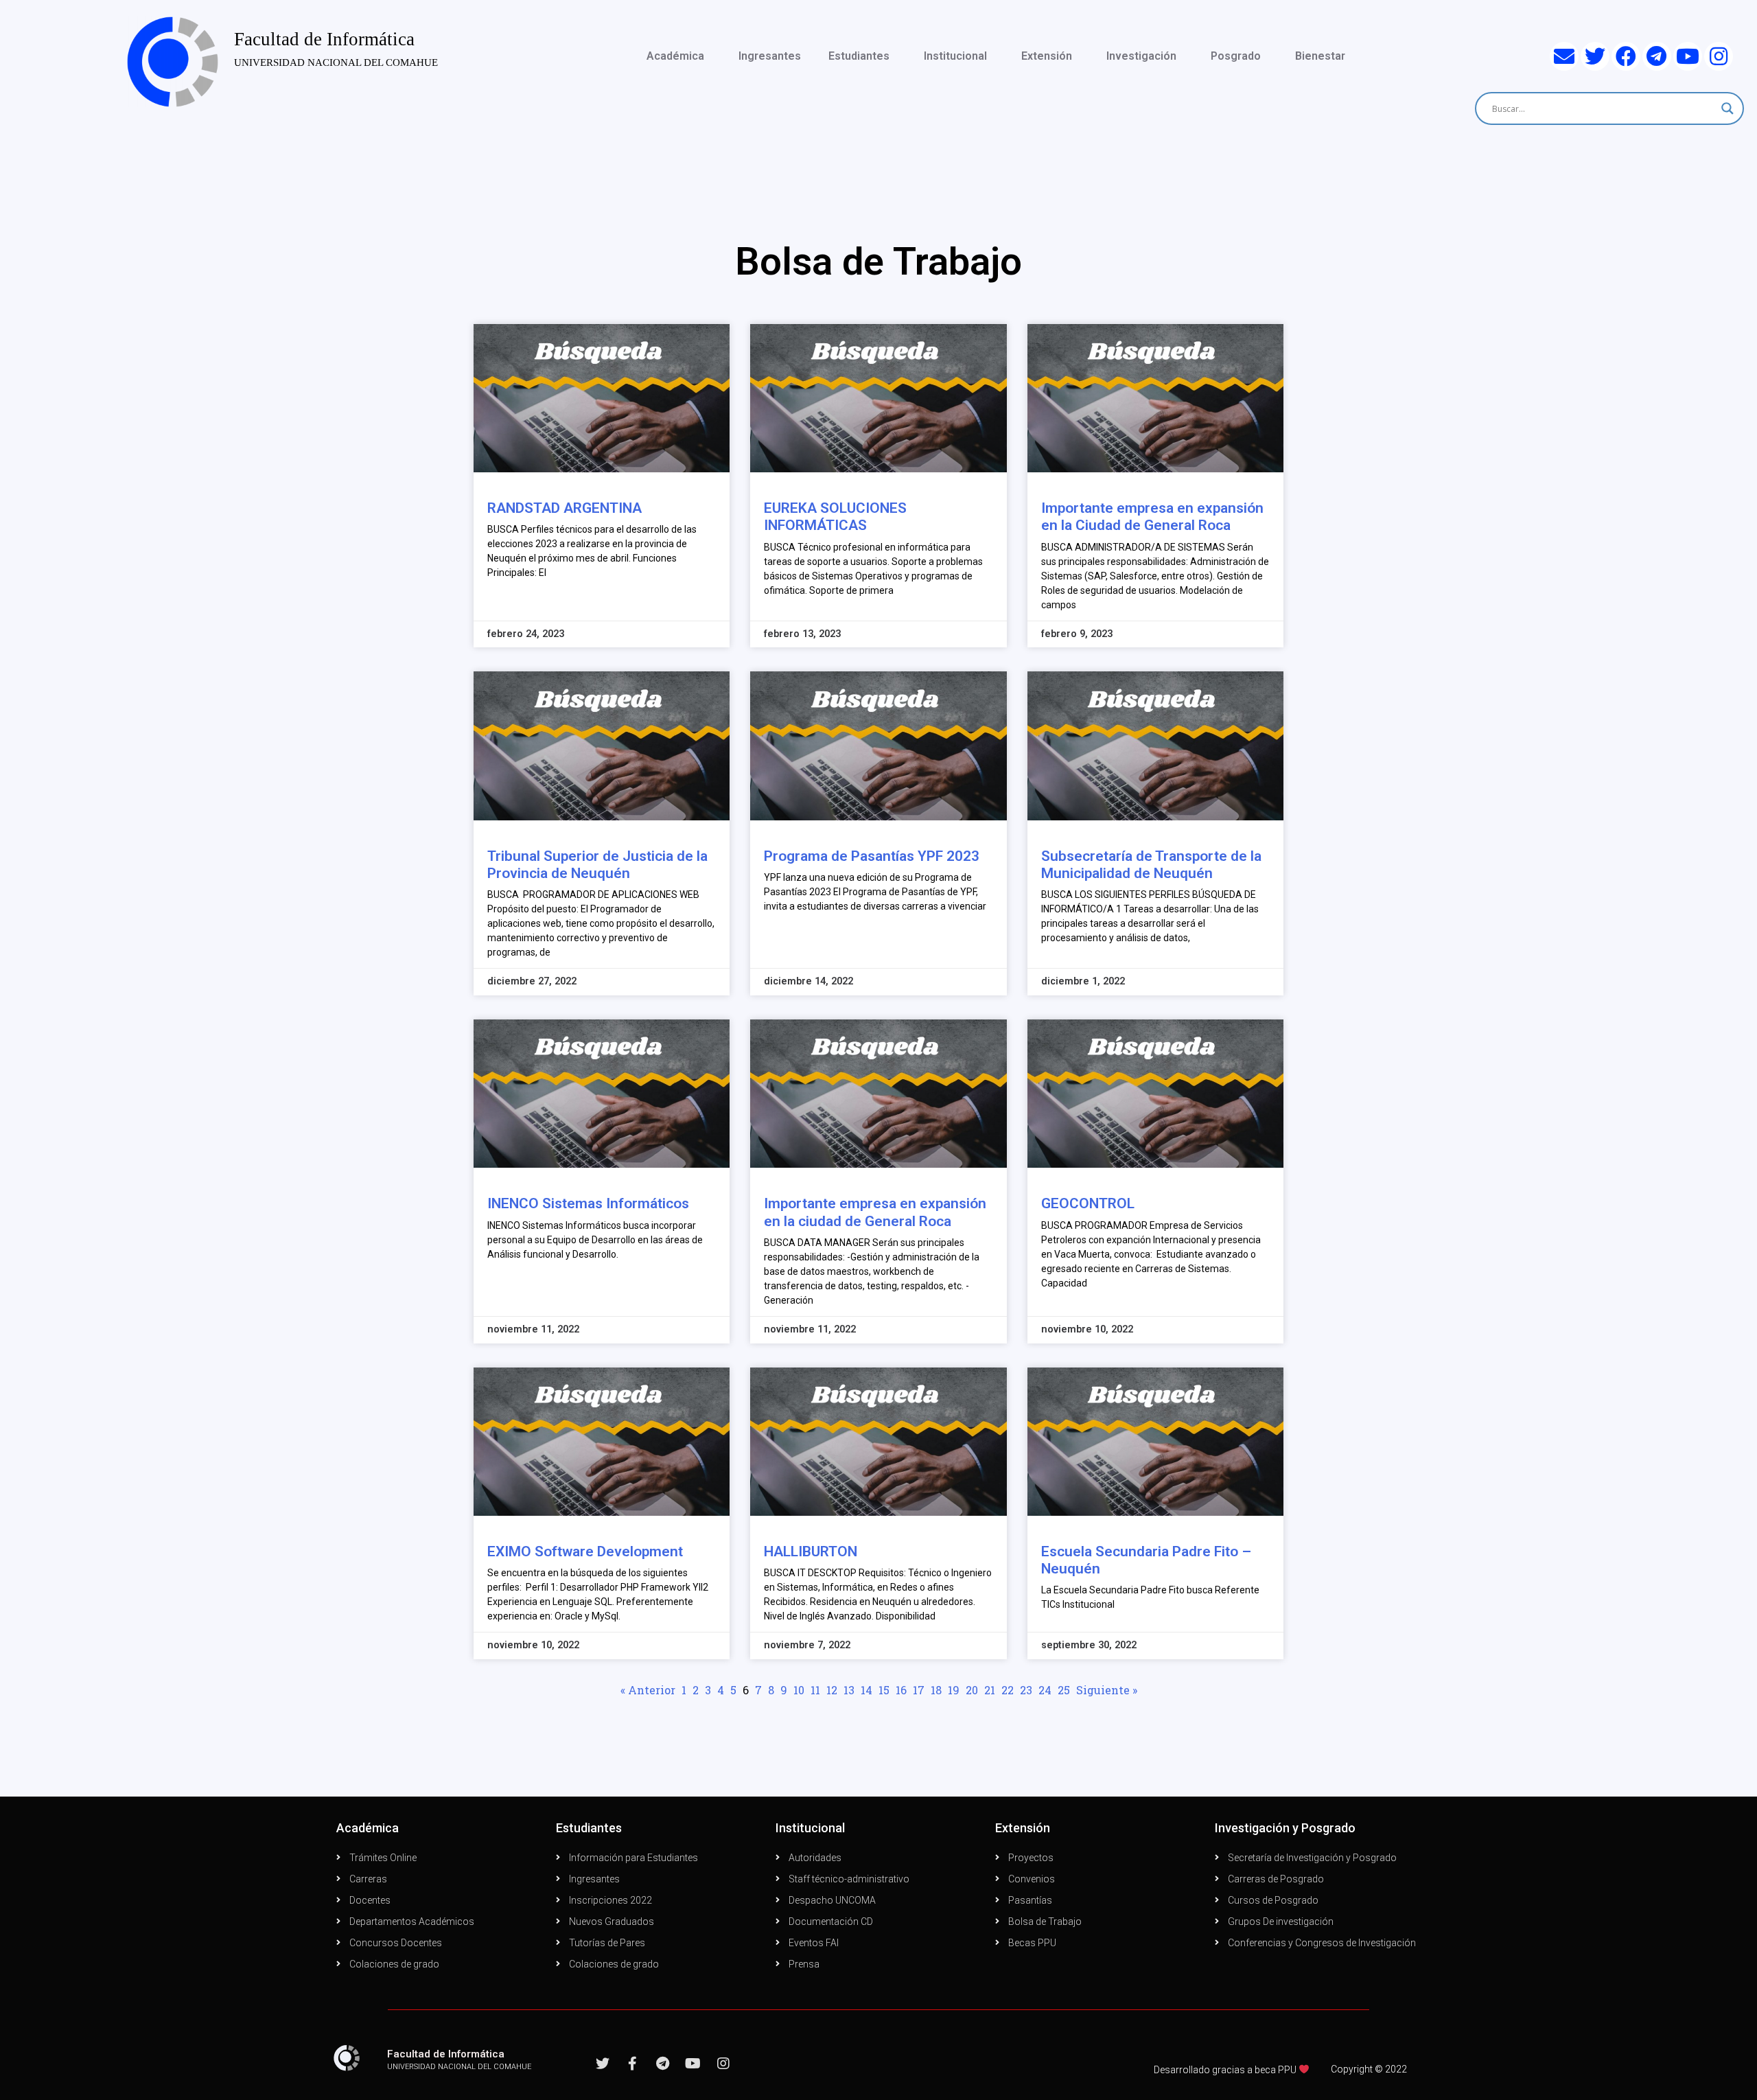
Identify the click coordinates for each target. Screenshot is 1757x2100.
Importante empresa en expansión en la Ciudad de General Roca (1152, 517)
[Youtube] (1688, 56)
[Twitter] (1595, 56)
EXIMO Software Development (585, 1551)
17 (919, 1690)
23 (1026, 1690)
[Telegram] (1657, 56)
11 (815, 1690)
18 (936, 1690)
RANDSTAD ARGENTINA (565, 508)
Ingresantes (770, 56)
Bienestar (1320, 56)
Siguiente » (1107, 1690)
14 (866, 1690)
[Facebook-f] (633, 2064)
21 (990, 1690)
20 (972, 1690)
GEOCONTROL (1088, 1203)
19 (954, 1690)
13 (849, 1690)
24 (1045, 1690)
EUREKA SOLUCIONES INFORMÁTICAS (835, 517)
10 (799, 1690)
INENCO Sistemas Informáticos (588, 1203)
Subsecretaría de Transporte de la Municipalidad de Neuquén (1151, 865)
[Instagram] (1719, 56)
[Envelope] (1564, 56)
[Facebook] (1626, 56)
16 (901, 1690)
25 (1064, 1690)
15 (884, 1690)
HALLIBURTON (811, 1551)
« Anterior (648, 1690)
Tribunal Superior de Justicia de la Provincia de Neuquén (597, 865)
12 (832, 1690)
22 (1008, 1690)
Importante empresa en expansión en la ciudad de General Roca (875, 1212)
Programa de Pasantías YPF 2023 (872, 856)
